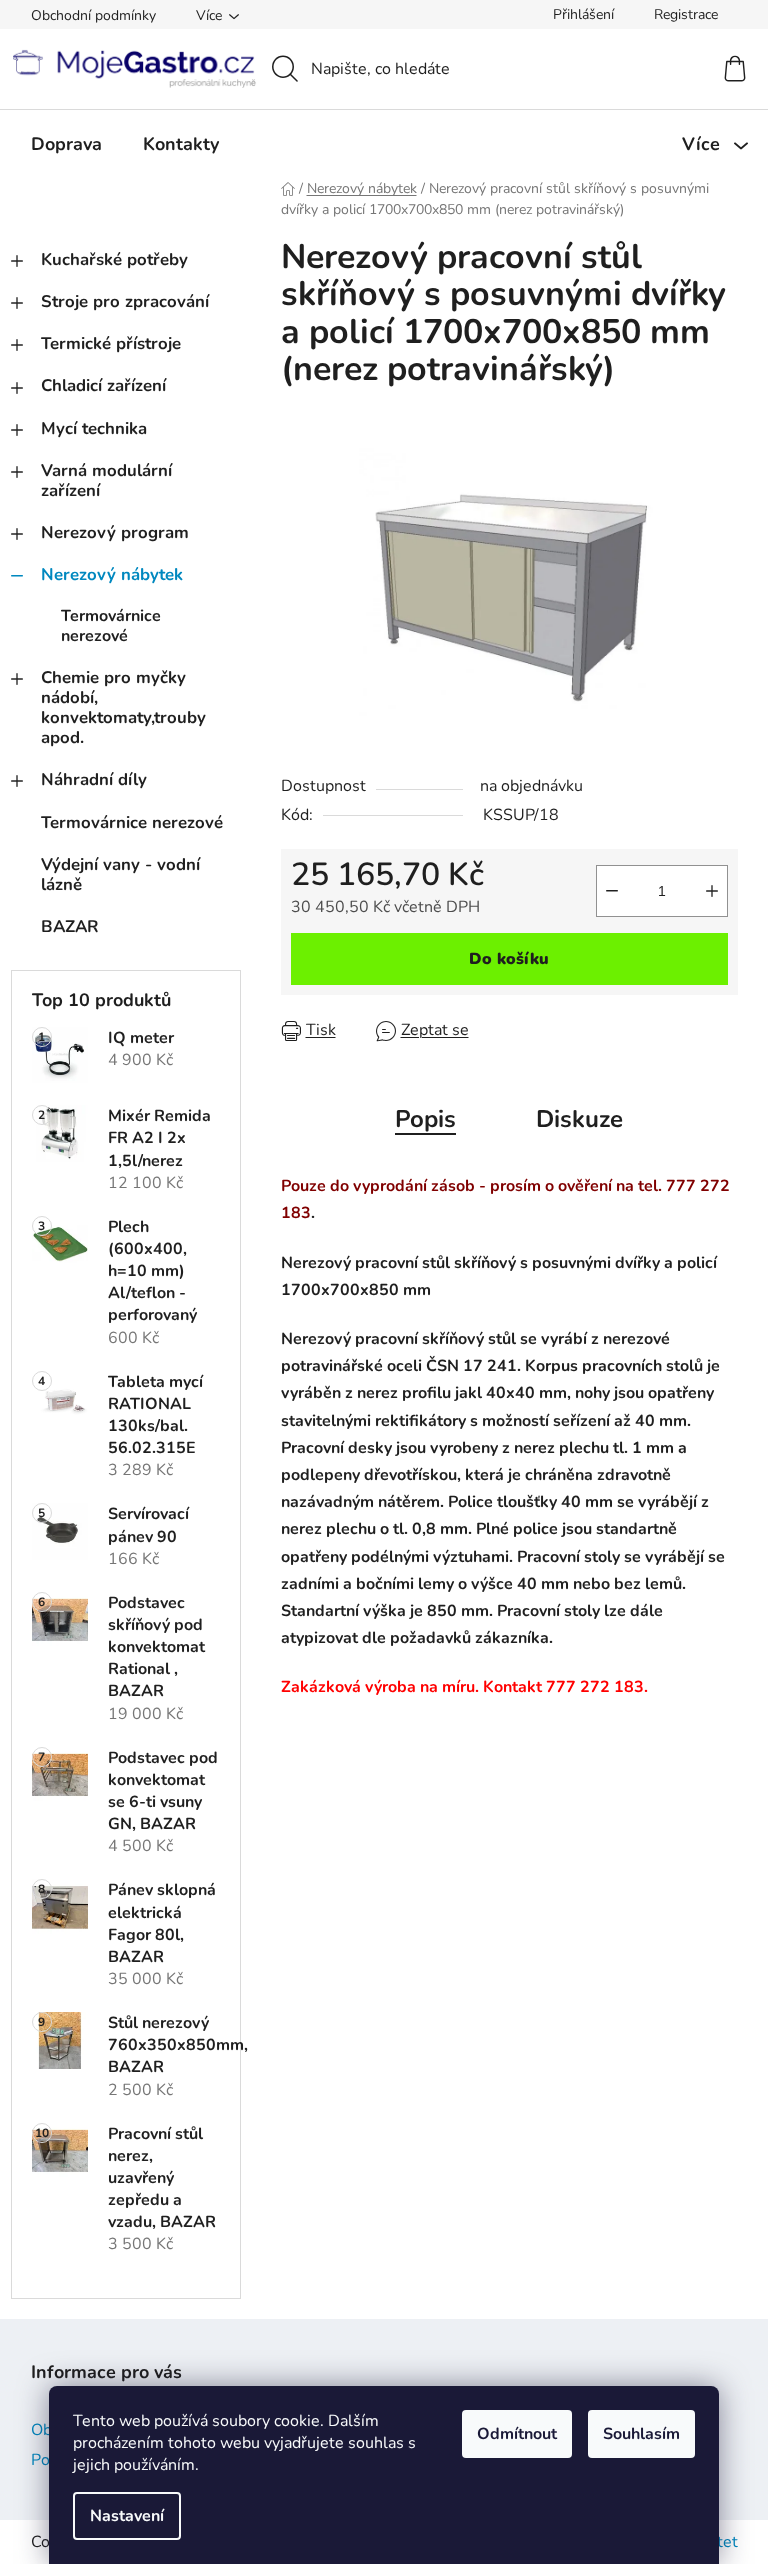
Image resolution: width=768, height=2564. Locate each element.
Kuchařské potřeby (114, 259)
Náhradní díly (94, 779)
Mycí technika (94, 428)
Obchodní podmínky (93, 15)
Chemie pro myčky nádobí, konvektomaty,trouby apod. (123, 707)
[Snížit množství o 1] (612, 891)
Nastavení (127, 2516)
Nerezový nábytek (112, 574)
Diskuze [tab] (579, 1119)
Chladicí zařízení (103, 385)
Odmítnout (517, 2434)
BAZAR (70, 926)
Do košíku (509, 959)
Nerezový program (115, 532)
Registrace (686, 14)
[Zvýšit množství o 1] (712, 891)
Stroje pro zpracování (125, 301)
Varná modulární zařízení (106, 480)
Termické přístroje (111, 343)
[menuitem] (66, 144)
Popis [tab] (425, 1119)
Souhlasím (641, 2434)
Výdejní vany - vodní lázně (120, 874)
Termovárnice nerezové (111, 625)
